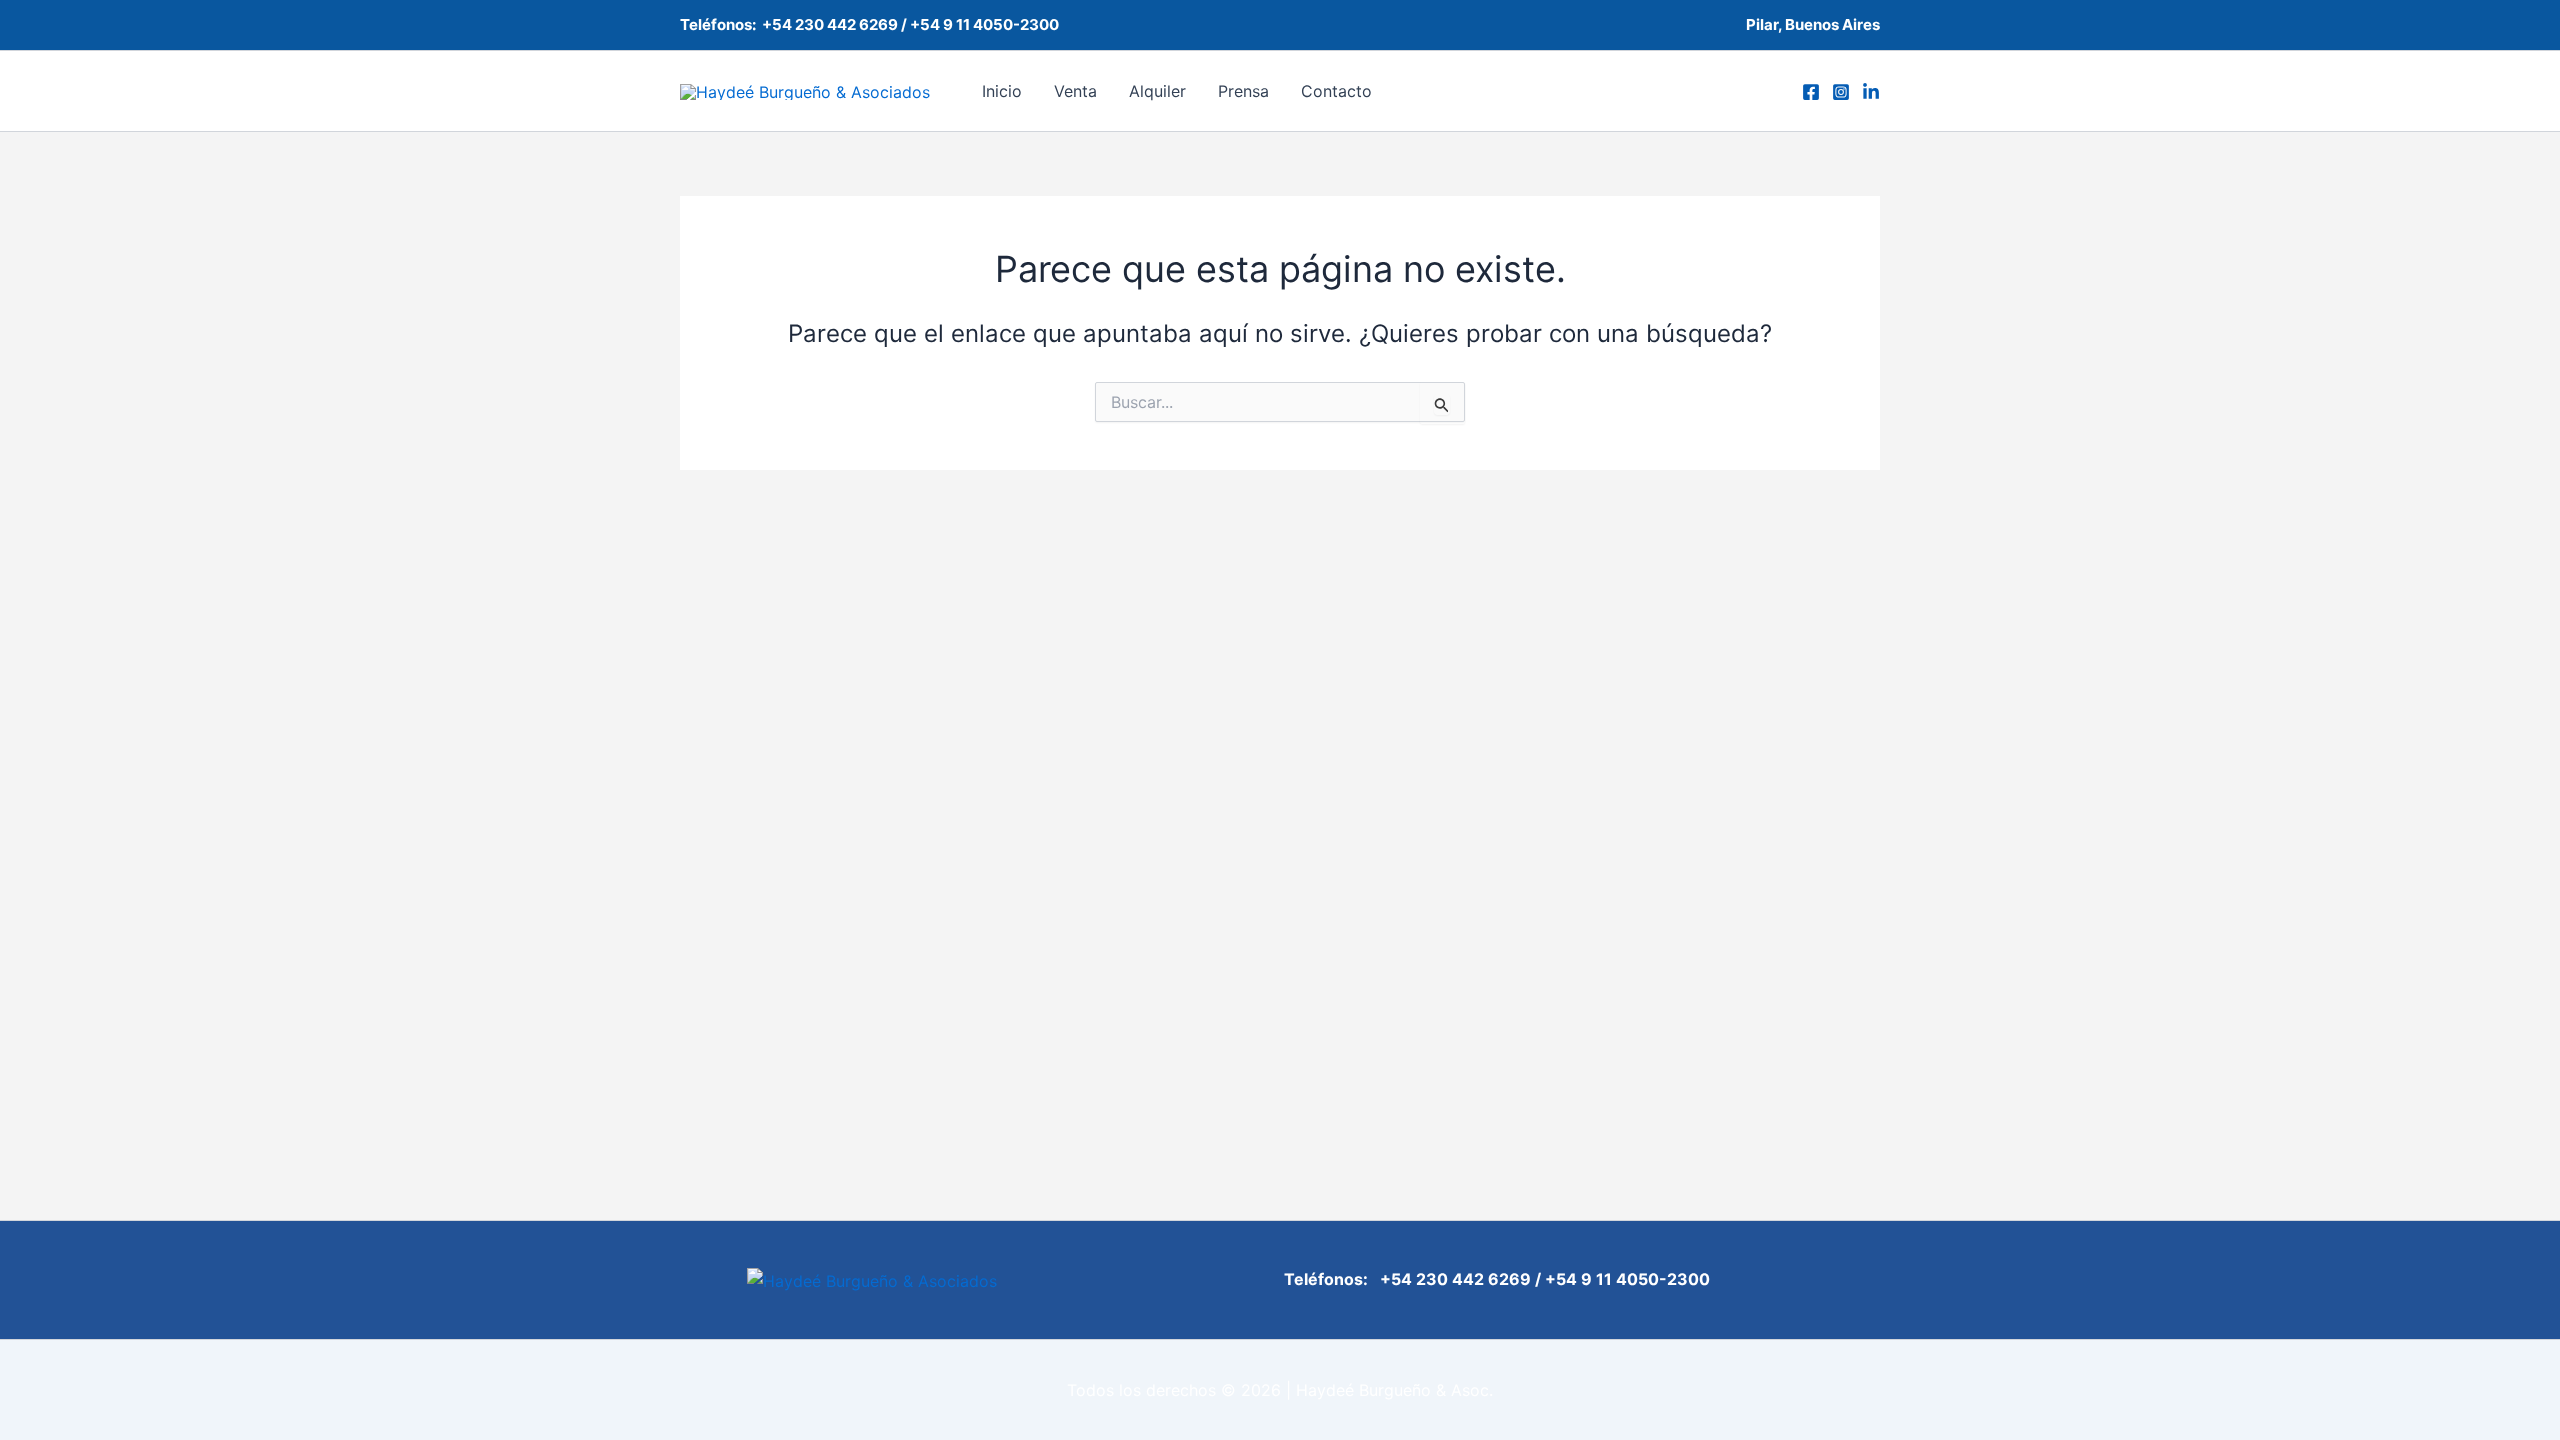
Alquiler (1157, 91)
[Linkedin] (1871, 92)
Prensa (1243, 91)
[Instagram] (1841, 92)
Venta (1075, 91)
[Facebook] (1811, 92)
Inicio (1002, 91)
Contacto (1336, 91)
